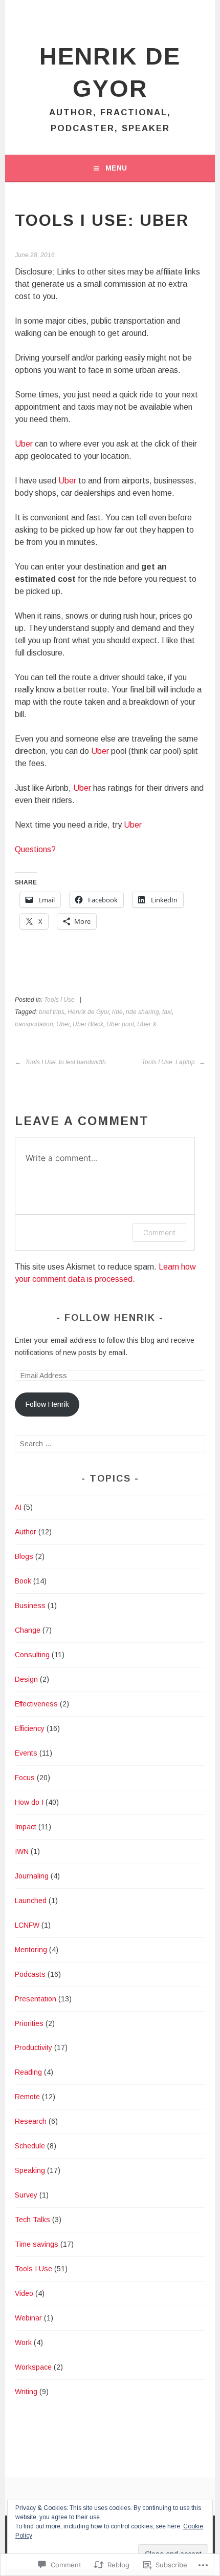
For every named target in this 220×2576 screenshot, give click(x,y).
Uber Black (88, 1024)
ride (117, 1012)
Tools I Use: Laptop (169, 1062)
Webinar (28, 2318)
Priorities (29, 2023)
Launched (31, 1901)
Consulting (32, 1655)
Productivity (34, 2047)
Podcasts (30, 1974)
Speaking (30, 2170)
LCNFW (27, 1925)
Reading (28, 2072)
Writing (26, 2392)
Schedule (30, 2146)
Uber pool (120, 1024)
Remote (27, 2097)
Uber (24, 444)
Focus (25, 1778)
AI (18, 1507)
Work (23, 2342)
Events (26, 1753)
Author (26, 1532)
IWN (22, 1851)
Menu (116, 168)
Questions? (35, 849)
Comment (159, 1232)
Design (26, 1679)
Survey (26, 2195)
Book (23, 1581)
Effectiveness (36, 1704)
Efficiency (30, 1728)
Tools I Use (59, 1000)
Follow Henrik (110, 1318)
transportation (34, 1024)
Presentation (36, 1999)
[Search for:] (110, 1444)
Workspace (33, 2367)
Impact (26, 1827)
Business (30, 1606)
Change (28, 1630)
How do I (29, 1802)
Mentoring (31, 1950)
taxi (167, 1012)
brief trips (52, 1012)
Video (24, 2293)
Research (31, 2121)
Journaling (32, 1876)
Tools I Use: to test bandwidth (65, 1062)
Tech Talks (32, 2220)
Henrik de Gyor (88, 1012)
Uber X (147, 1024)
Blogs (24, 1556)
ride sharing (142, 1012)
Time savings (37, 2244)
